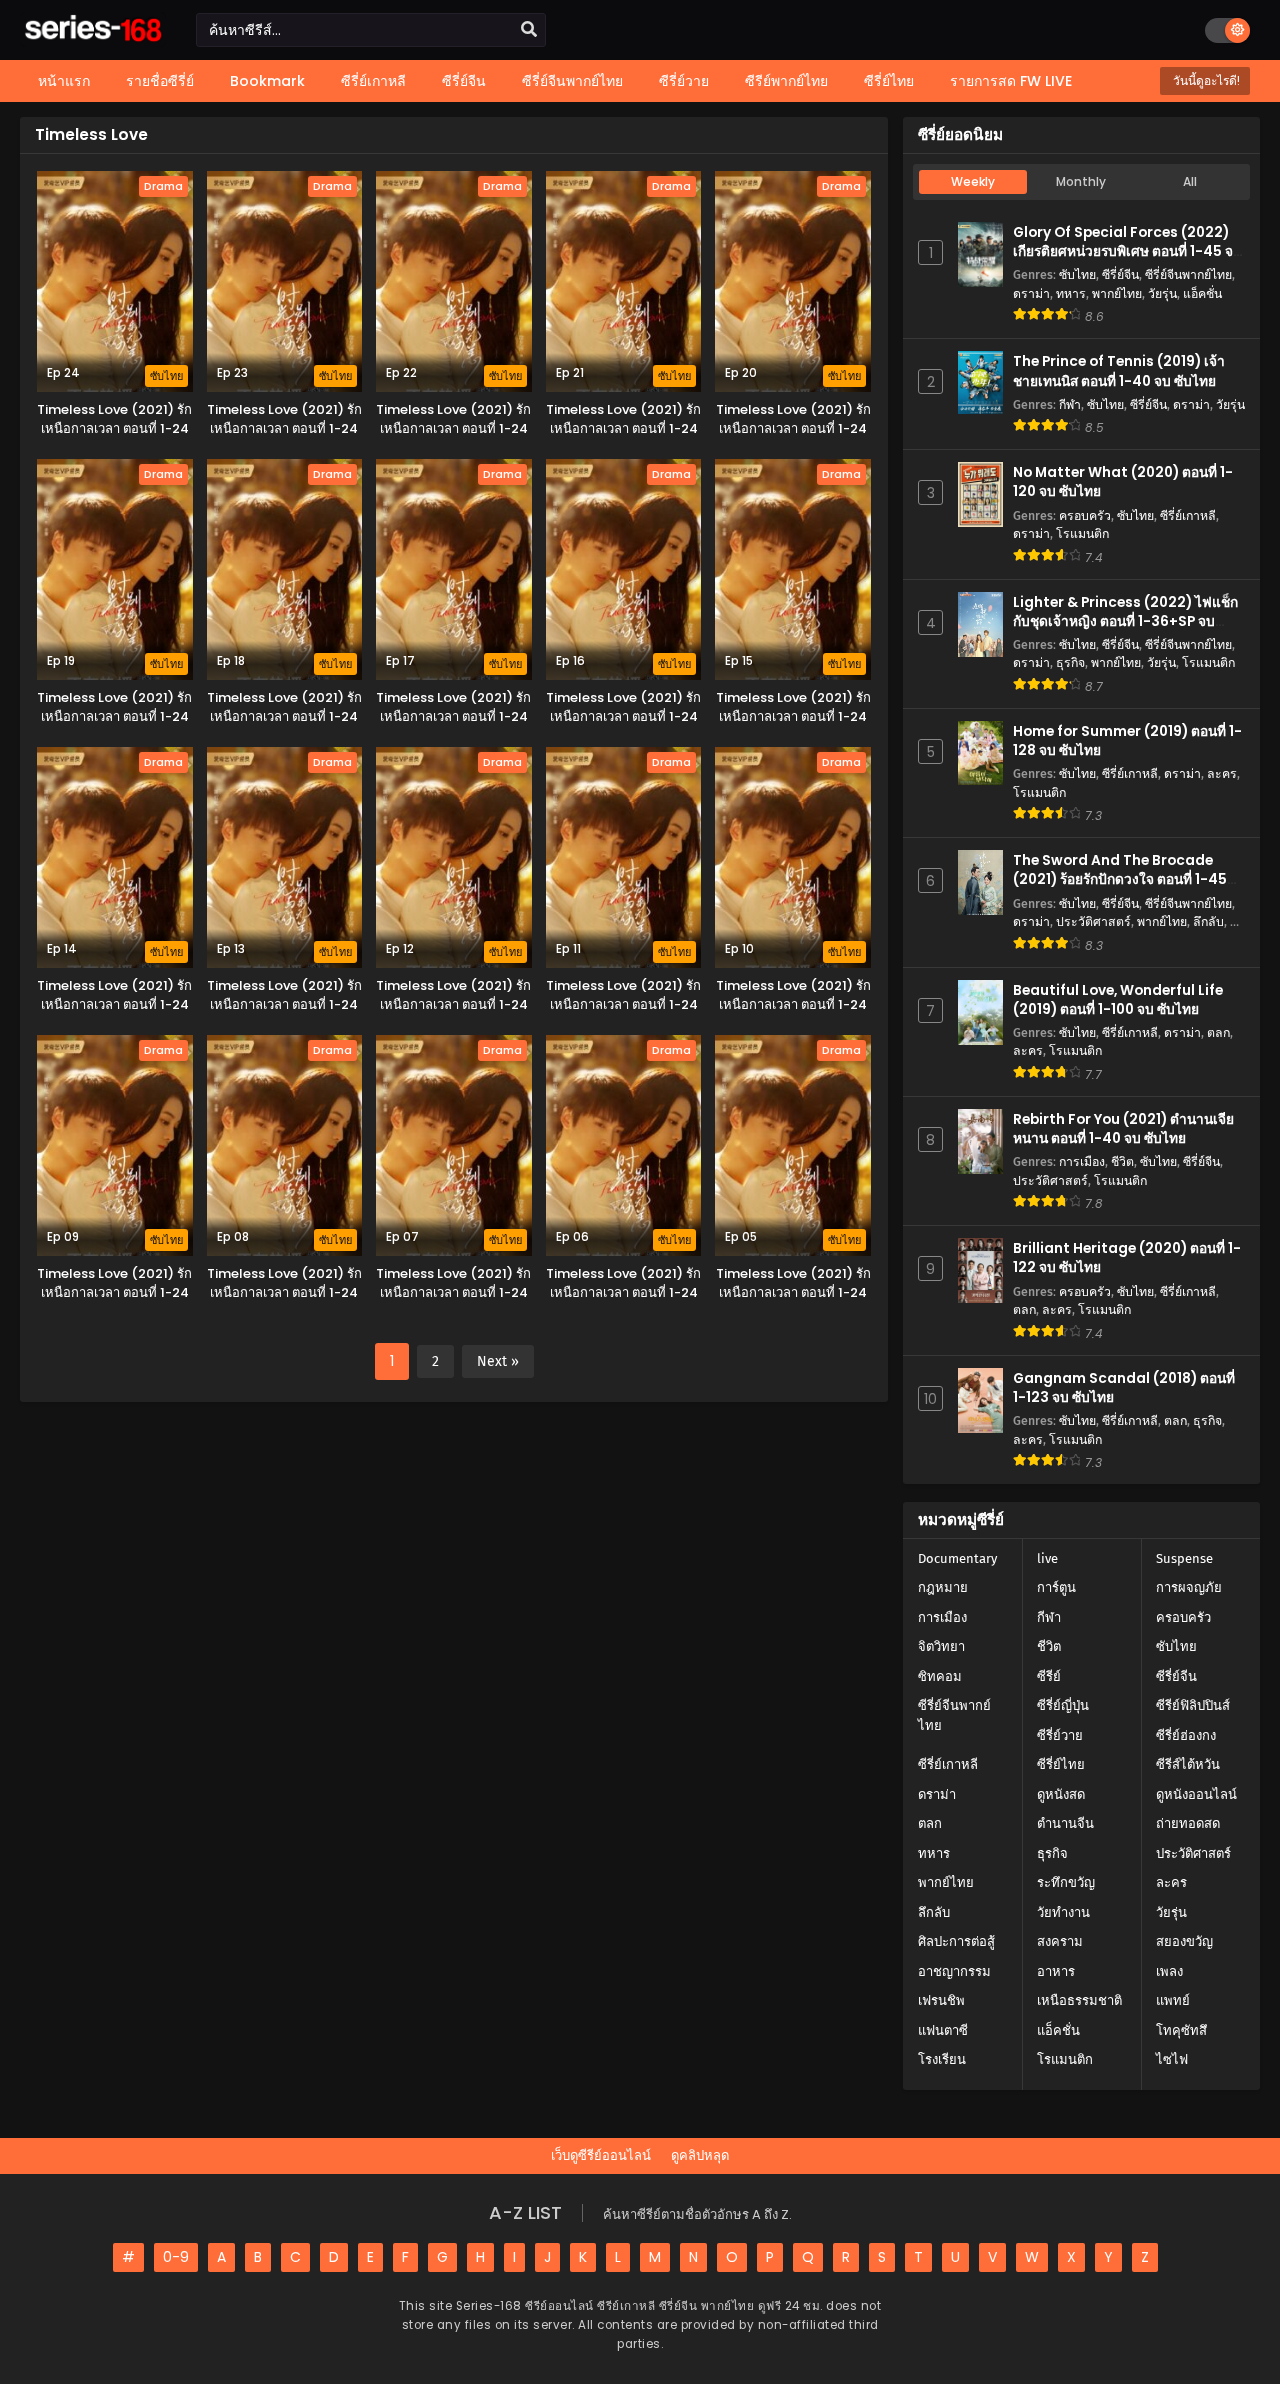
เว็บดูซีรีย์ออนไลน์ (601, 2155)
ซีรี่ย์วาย (1060, 1735)
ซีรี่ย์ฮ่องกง (1186, 1735)
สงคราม (1060, 1941)
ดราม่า (1031, 293)
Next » (498, 1361)
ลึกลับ (1208, 921)
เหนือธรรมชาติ (1079, 2000)
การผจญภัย (1189, 1587)
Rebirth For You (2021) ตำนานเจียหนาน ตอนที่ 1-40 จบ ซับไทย (1123, 1129)
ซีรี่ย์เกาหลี (1188, 515)
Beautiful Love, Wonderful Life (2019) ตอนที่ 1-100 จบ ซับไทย (1118, 1000)
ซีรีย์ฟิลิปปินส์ (1193, 1705)
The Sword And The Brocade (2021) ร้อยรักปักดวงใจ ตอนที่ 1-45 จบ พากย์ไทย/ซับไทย (1120, 879)
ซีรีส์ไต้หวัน (1188, 1764)
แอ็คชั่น (1202, 293)
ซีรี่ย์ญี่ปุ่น (1063, 1705)
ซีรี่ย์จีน (1120, 274)
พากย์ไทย (1117, 293)
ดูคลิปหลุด (700, 2155)
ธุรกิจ (1070, 662)
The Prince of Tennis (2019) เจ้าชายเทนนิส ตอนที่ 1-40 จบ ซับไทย (1119, 371)
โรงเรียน (942, 2059)
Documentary (957, 1558)
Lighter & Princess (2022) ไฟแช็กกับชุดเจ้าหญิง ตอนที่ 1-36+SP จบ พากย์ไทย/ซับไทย (1125, 621)
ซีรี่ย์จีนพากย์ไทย (1188, 274)
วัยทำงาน (1063, 1912)
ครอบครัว (1085, 515)
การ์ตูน (1056, 1587)
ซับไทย (1077, 274)
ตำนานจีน (1065, 1823)
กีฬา (1070, 404)
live (1047, 1558)
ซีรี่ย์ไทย (1061, 1764)
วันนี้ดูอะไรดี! (1205, 80)
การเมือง (1082, 1161)
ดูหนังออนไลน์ (1196, 1794)
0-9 (176, 2257)
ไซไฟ (1172, 2059)
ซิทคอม (940, 1676)
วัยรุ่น (1162, 293)
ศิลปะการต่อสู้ (956, 1941)
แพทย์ (1173, 2000)
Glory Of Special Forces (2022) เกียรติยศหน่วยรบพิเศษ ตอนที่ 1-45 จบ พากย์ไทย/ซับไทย (1127, 251)
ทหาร (1071, 293)
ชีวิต (1122, 1161)
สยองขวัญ (1184, 1941)
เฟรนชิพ (941, 2000)
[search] (529, 30)
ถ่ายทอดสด (1188, 1823)
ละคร (1222, 773)
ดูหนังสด (1061, 1794)
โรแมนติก (1082, 533)
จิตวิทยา (941, 1646)
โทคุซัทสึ (1181, 2030)
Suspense (1184, 1558)
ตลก (1218, 1032)
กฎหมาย (943, 1587)
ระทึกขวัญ (1066, 1882)
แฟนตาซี (943, 2030)
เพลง (1169, 1971)
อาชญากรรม (954, 1971)
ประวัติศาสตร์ (1093, 921)
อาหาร (1056, 1971)
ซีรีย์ (1049, 1676)
